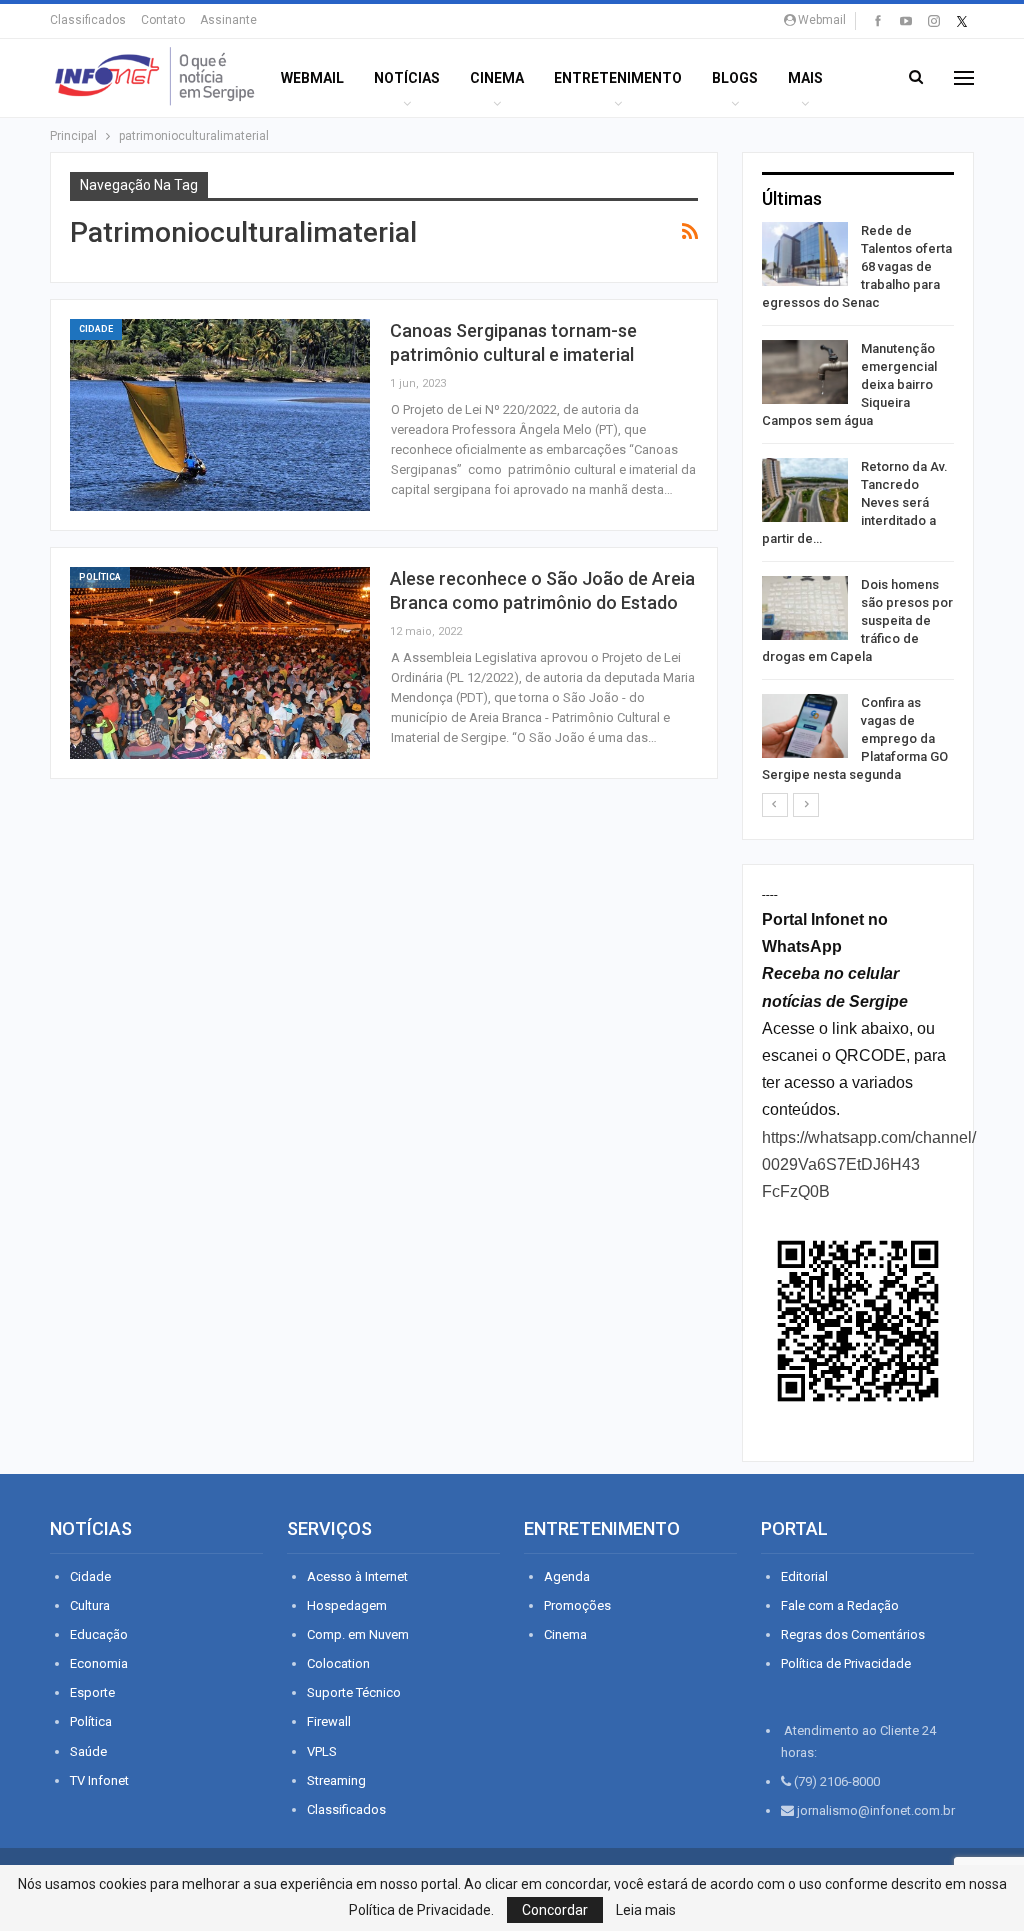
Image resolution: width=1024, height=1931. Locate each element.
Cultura (90, 1605)
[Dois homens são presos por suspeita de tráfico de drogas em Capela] (805, 608)
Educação (99, 1634)
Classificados (88, 20)
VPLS (322, 1751)
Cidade (96, 329)
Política (100, 577)
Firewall (329, 1721)
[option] (858, 506)
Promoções (577, 1605)
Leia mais (646, 1910)
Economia (99, 1663)
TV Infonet (99, 1780)
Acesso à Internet (357, 1576)
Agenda (567, 1576)
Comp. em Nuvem (358, 1634)
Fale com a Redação (840, 1605)
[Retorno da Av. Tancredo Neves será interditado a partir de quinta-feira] (805, 490)
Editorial (804, 1576)
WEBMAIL (312, 78)
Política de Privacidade (846, 1663)
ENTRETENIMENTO (618, 78)
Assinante (228, 20)
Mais (805, 78)
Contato (163, 20)
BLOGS (735, 78)
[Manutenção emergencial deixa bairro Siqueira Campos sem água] (805, 372)
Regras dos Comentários (853, 1634)
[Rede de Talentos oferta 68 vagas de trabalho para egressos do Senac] (805, 254)
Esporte (92, 1692)
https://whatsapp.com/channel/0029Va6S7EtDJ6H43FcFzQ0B (869, 1164)
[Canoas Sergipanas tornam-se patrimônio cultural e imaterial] (220, 415)
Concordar (555, 1910)
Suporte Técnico (354, 1692)
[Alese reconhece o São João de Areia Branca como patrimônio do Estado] (220, 663)
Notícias (407, 78)
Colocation (338, 1663)
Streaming (336, 1780)
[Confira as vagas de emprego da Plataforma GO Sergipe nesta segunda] (805, 726)
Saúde (88, 1751)
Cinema (497, 78)
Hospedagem (347, 1605)
